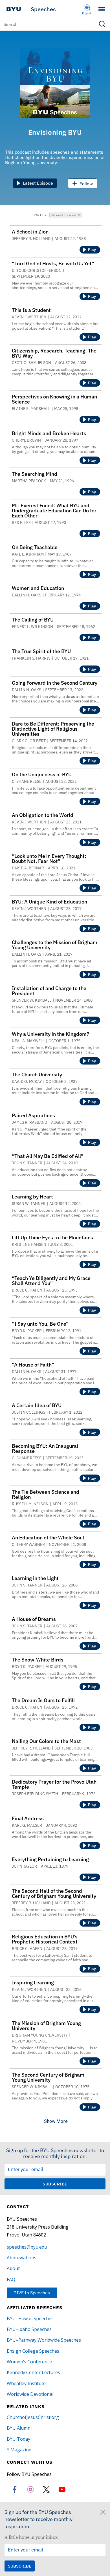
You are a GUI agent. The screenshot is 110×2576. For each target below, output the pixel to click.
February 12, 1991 (63, 1331)
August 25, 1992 (62, 1707)
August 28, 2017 (66, 909)
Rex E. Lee (21, 523)
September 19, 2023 (31, 276)
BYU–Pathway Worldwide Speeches (44, 2340)
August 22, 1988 (70, 239)
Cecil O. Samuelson (31, 363)
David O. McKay (27, 1081)
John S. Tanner (27, 1163)
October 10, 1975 (72, 2087)
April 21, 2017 (59, 954)
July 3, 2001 (61, 1244)
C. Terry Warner (28, 1544)
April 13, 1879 (55, 1866)
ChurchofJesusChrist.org (33, 2417)
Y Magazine (19, 2450)
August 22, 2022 (66, 317)
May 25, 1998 (66, 409)
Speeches (43, 9)
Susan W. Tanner (29, 1204)
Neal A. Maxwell (28, 1041)
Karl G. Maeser (27, 1825)
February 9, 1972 (79, 1794)
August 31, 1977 (61, 1372)
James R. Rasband (29, 1122)
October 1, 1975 (64, 1041)
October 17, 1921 (71, 658)
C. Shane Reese (27, 781)
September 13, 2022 (64, 690)
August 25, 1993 (62, 1290)
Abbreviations (22, 2258)
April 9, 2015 (65, 1504)
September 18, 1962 (76, 627)
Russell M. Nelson (30, 1504)
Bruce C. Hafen (27, 1290)
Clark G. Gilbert (29, 741)
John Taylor (24, 1866)
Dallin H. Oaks (27, 595)
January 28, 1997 (61, 440)
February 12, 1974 (63, 595)
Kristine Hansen (29, 1244)
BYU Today (18, 2439)
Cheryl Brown (26, 440)
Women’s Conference (29, 2362)
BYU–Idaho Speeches (29, 2329)
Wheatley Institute (26, 2383)
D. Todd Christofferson (37, 270)
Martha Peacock (29, 481)
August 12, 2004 (65, 1204)
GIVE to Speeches (32, 2293)
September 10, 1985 (73, 1748)
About (13, 2268)
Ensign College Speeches (33, 2351)
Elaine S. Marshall (31, 409)
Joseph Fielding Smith (35, 1794)
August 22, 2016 (66, 1989)
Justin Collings (28, 1412)
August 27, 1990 (50, 523)
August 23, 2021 (61, 781)
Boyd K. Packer (27, 1331)
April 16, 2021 (62, 868)
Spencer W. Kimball (32, 1000)
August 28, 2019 (62, 1949)
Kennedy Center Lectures (33, 2372)
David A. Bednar (28, 868)
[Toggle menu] (102, 9)
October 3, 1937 (62, 1081)
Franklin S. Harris (31, 658)
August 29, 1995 (61, 1667)
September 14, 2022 (69, 741)
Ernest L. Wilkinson (32, 627)
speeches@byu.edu (27, 2247)
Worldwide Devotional (30, 2394)
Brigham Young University (40, 2035)
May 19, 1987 (60, 554)
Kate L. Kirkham (28, 554)
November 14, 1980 (74, 1000)
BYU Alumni (19, 2428)
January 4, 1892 (61, 1825)
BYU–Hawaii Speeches (30, 2319)
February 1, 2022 (66, 1412)
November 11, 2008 (67, 1544)
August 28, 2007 (62, 1626)
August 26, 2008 (71, 363)
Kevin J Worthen (29, 317)
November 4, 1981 (29, 2041)
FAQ (11, 2279)
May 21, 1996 (62, 481)
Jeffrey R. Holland (31, 239)
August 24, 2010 (62, 1163)
